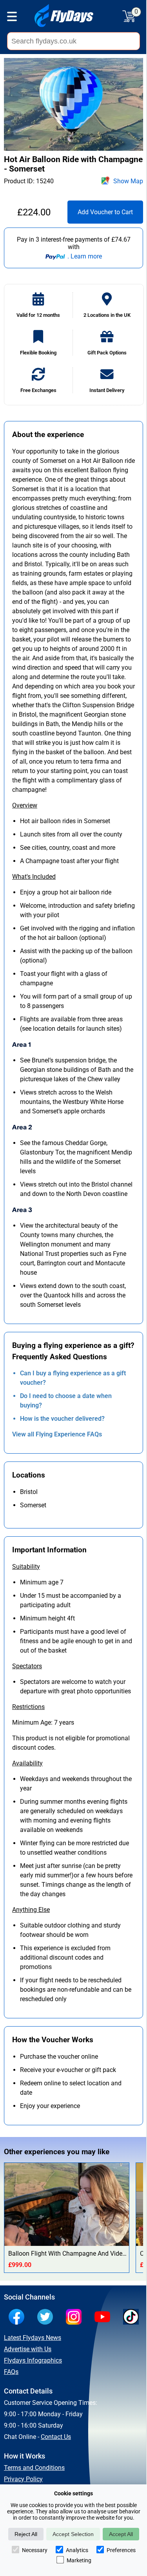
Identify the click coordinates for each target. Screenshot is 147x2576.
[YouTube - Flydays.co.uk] (104, 2318)
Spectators (27, 1666)
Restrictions (28, 1707)
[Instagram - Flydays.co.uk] (76, 2318)
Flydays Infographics (33, 2360)
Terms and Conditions (34, 2468)
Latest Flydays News (33, 2338)
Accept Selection (73, 2534)
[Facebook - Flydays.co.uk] (18, 2318)
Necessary (35, 2550)
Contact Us (56, 2437)
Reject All (26, 2534)
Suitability (26, 1567)
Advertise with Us (28, 2349)
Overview (25, 805)
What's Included (34, 877)
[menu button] (12, 18)
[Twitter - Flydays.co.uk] (47, 2318)
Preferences (121, 2550)
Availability (27, 1763)
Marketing (79, 2560)
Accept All (121, 2534)
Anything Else (31, 1910)
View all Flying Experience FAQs (57, 1434)
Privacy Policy (23, 2479)
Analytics (77, 2550)
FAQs (11, 2372)
